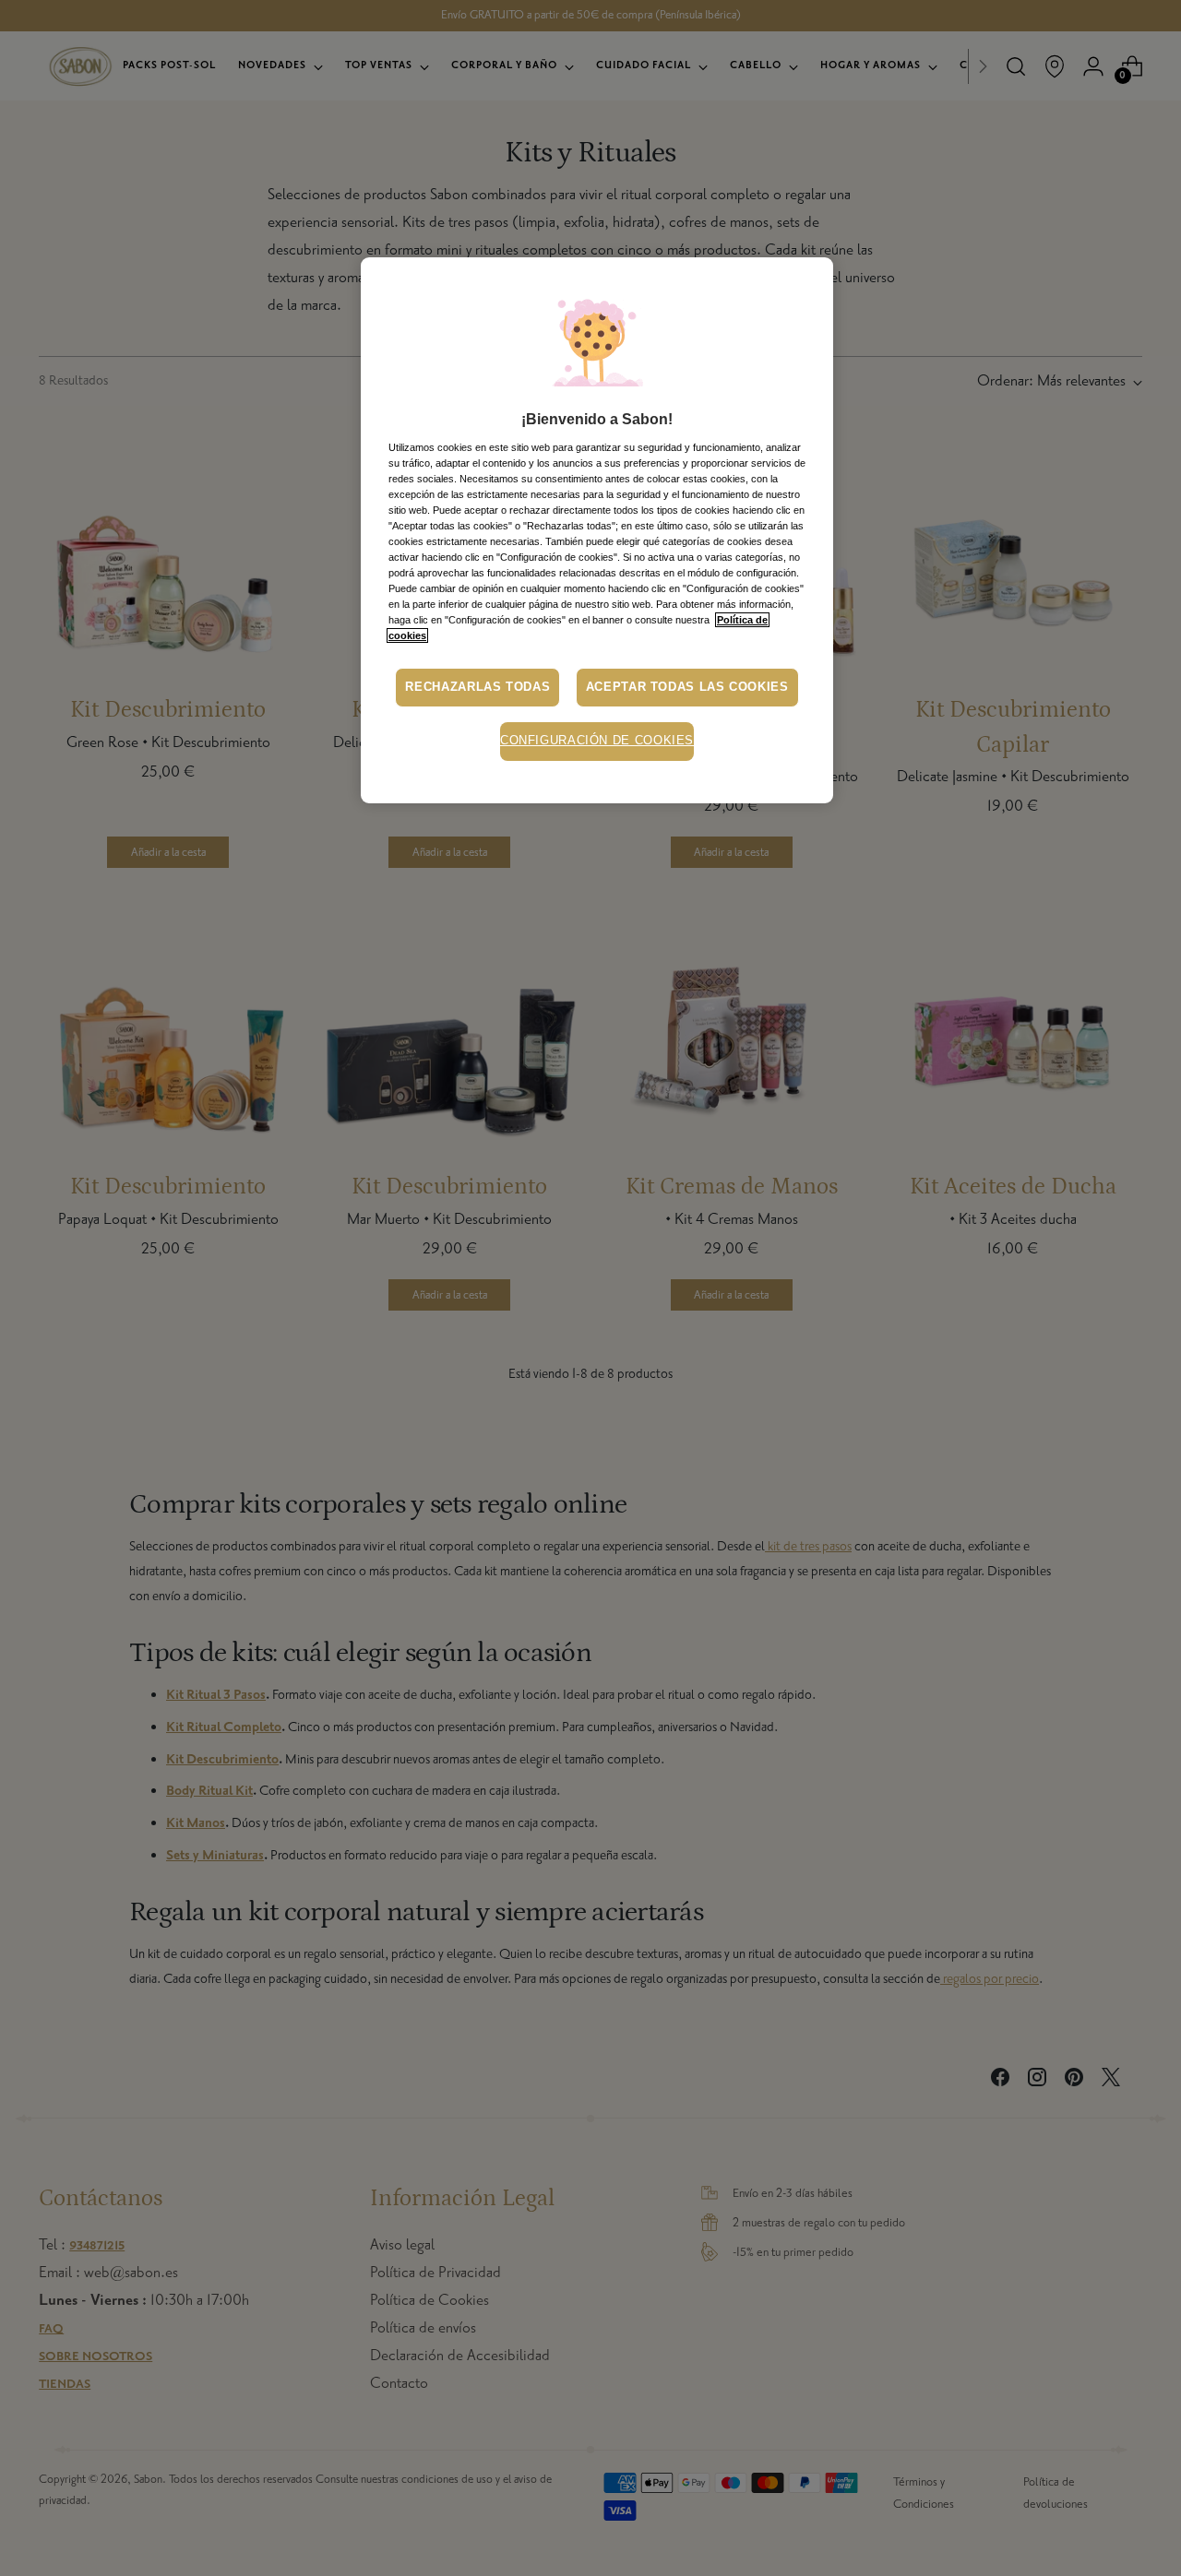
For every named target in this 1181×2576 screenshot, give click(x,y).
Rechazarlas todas (477, 687)
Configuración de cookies (597, 741)
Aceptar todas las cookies (687, 687)
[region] (597, 530)
